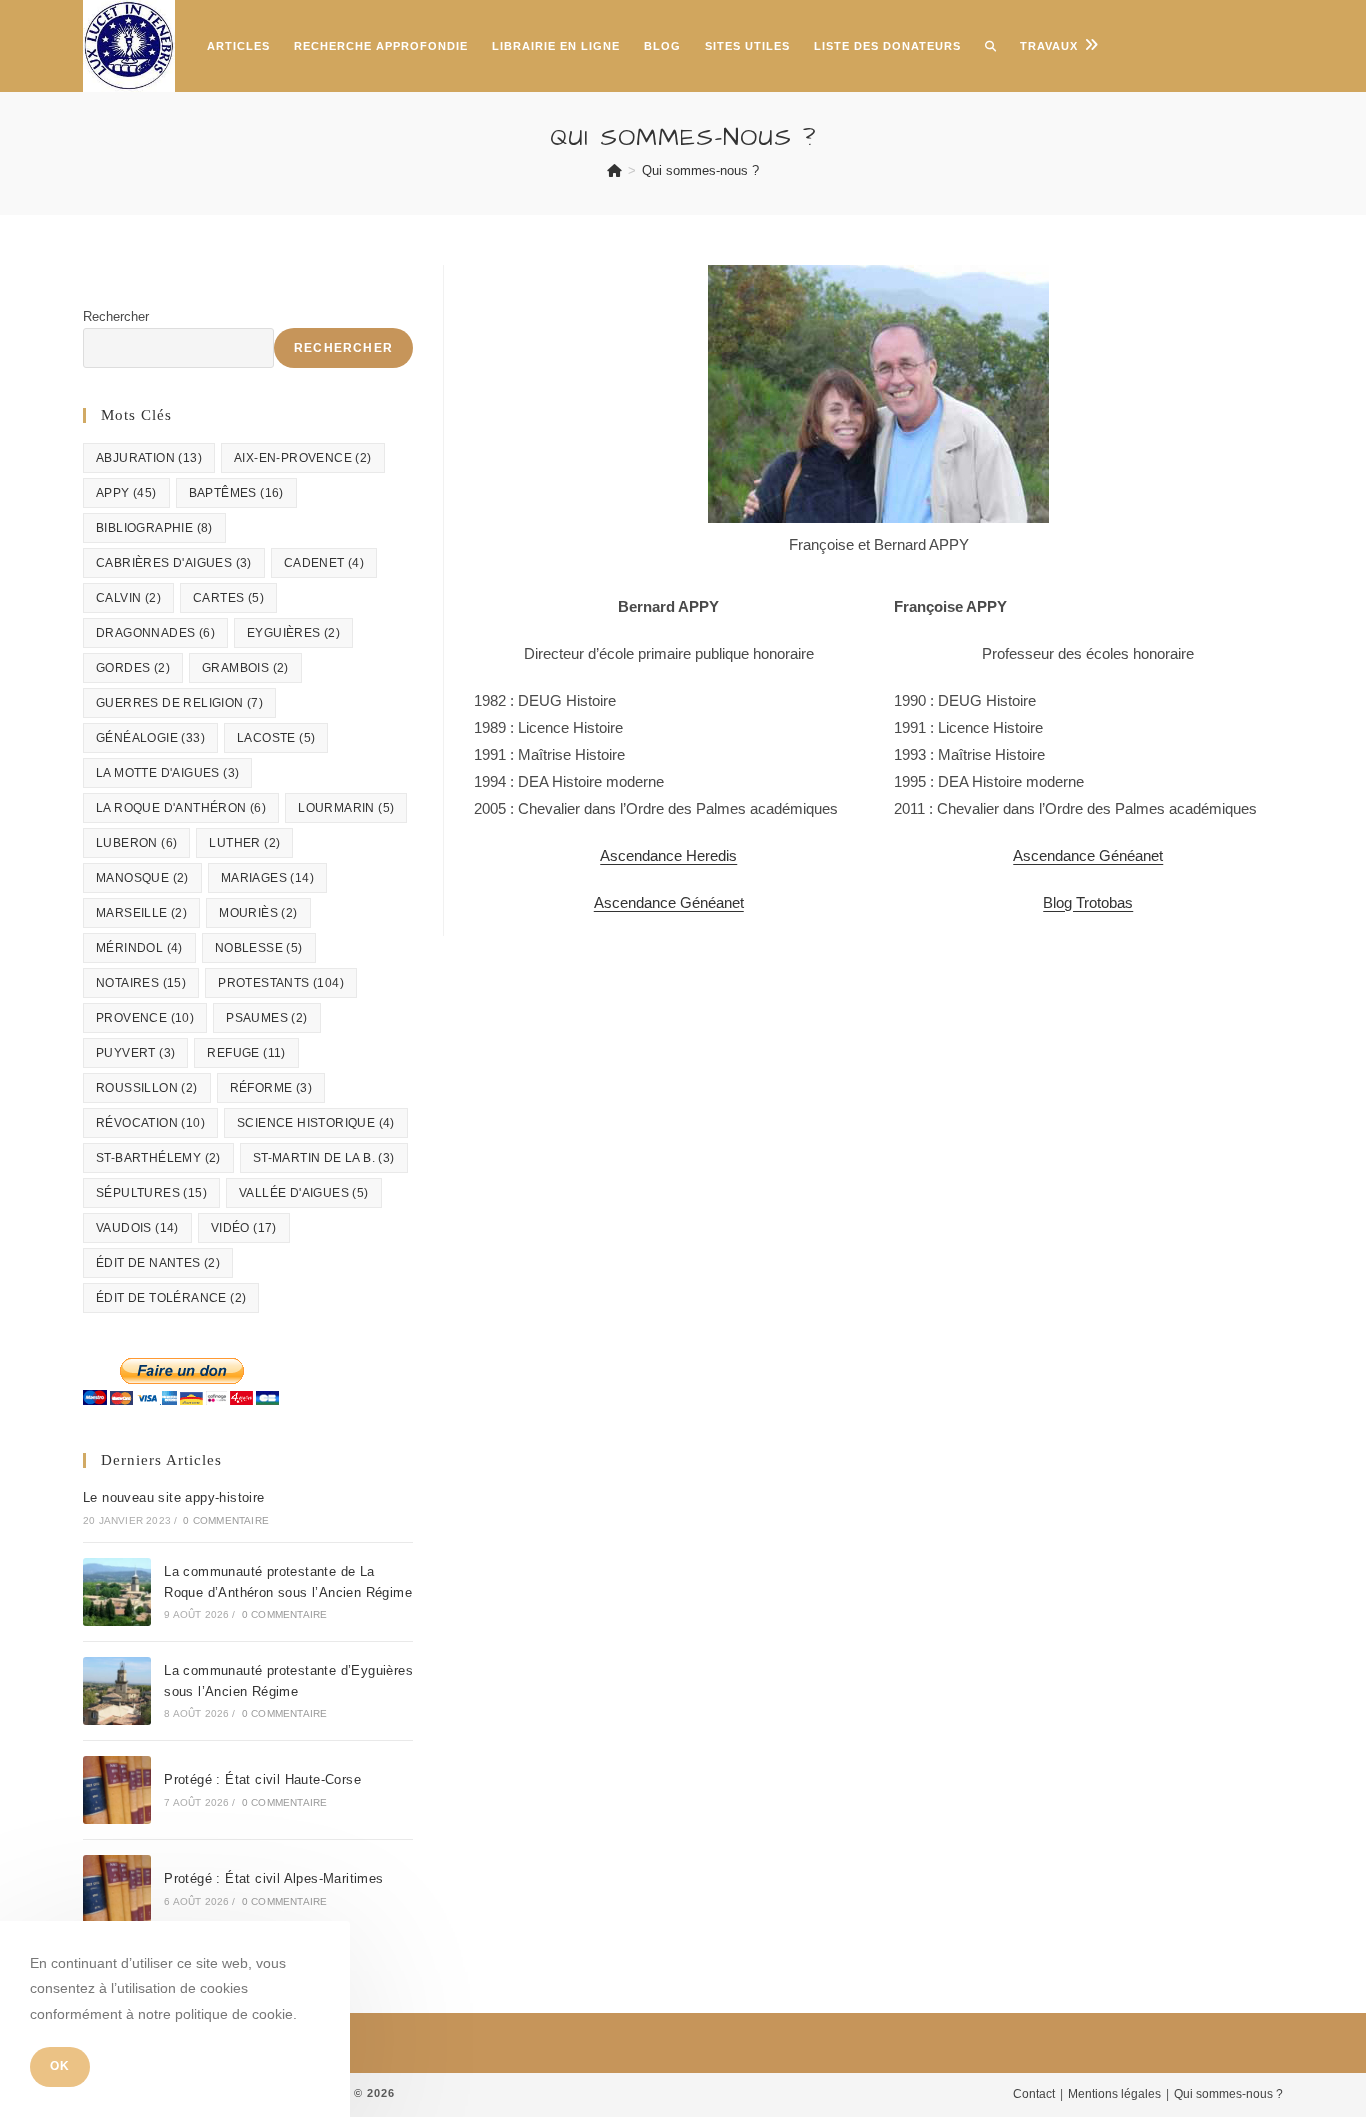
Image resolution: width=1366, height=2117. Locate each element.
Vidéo (244, 1228)
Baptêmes (236, 493)
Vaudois (137, 1228)
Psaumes (266, 1018)
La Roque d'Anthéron (181, 808)
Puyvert (135, 1053)
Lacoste (276, 738)
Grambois (245, 668)
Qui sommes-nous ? (700, 170)
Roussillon (147, 1088)
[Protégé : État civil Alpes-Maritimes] (117, 1889)
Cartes (228, 598)
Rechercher (116, 316)
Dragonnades (155, 633)
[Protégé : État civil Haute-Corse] (117, 1790)
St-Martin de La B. (324, 1158)
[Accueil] (614, 170)
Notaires (141, 983)
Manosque (142, 878)
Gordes (133, 668)
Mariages (267, 878)
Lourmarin (346, 808)
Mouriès (258, 913)
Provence (145, 1018)
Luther (244, 843)
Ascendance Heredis (668, 855)
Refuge (246, 1053)
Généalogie (150, 738)
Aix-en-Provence (303, 458)
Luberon (136, 843)
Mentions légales (1114, 2094)
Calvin (128, 598)
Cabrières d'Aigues (174, 563)
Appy (126, 493)
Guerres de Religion (179, 703)
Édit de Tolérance (171, 1298)
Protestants (281, 983)
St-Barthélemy (158, 1158)
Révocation (150, 1123)
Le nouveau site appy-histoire (174, 1497)
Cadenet (324, 563)
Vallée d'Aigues (304, 1193)
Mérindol (139, 948)
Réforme (271, 1088)
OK (60, 2067)
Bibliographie (154, 528)
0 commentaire (226, 1520)
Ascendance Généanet (669, 902)
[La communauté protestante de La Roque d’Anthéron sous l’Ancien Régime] (117, 1592)
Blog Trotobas (1088, 902)
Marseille (141, 913)
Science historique (316, 1123)
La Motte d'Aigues (167, 773)
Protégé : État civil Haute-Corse (262, 1779)
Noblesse (259, 948)
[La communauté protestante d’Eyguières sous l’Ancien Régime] (117, 1691)
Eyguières (293, 633)
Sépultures (151, 1193)
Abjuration (149, 458)
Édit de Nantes (158, 1263)
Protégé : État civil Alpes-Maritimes (273, 1878)
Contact (1034, 2094)
